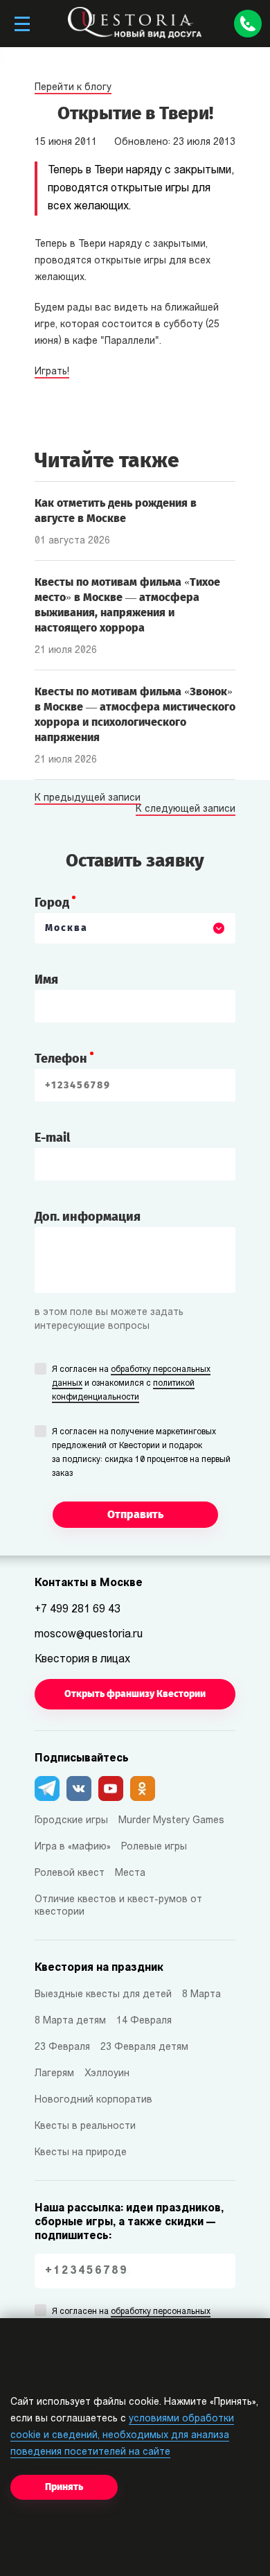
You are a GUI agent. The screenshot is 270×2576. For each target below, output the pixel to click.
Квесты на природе (81, 2153)
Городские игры (71, 1821)
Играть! (52, 372)
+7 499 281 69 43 (78, 1610)
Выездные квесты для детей (103, 1995)
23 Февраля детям (144, 2047)
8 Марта (201, 1995)
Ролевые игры (154, 1847)
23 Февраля (62, 2047)
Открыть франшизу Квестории (135, 1694)
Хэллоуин (107, 2074)
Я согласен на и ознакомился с (131, 1384)
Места (130, 1873)
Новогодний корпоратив (93, 2100)
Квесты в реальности (85, 2126)
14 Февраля (144, 2021)
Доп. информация (88, 1217)
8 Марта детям (70, 2021)
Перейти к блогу (73, 88)
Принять (64, 2487)
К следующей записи (186, 810)
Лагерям (54, 2074)
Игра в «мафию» (73, 1847)
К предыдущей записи (88, 799)
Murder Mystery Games (171, 1821)
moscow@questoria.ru (89, 1635)
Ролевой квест (70, 1873)
